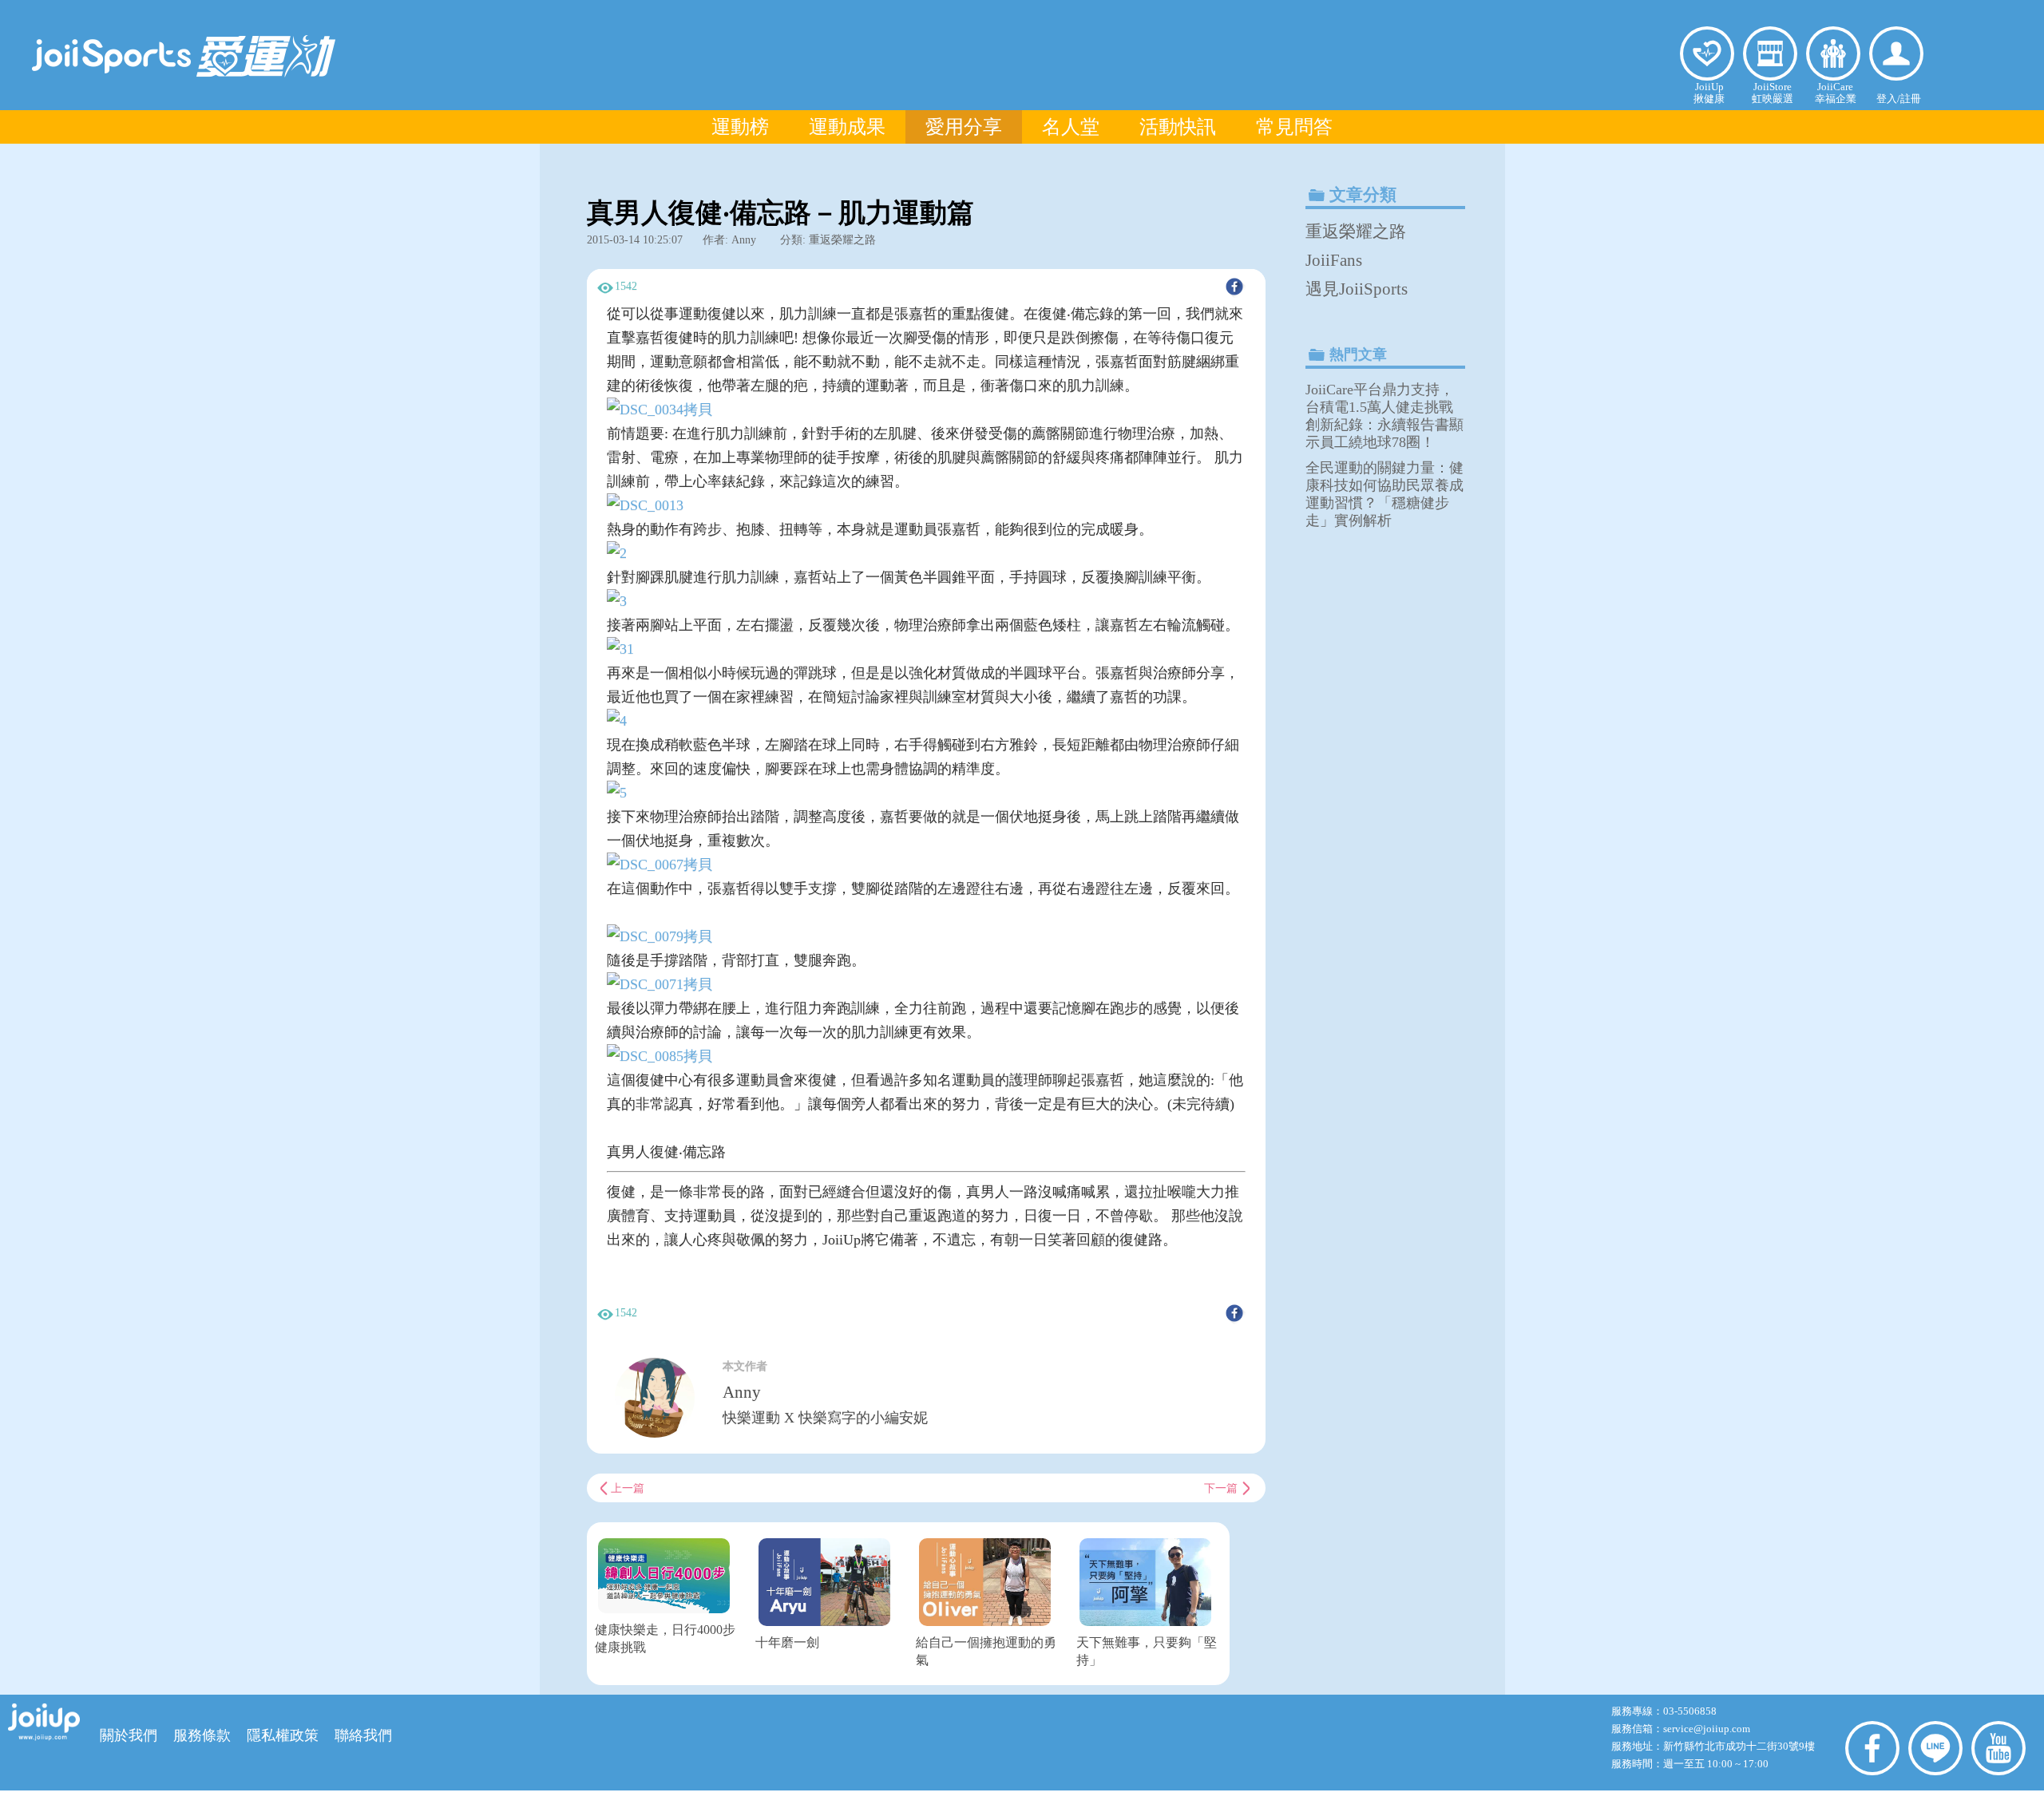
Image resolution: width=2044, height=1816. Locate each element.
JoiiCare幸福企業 (1836, 93)
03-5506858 (1690, 1711)
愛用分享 (964, 127)
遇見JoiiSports (1357, 289)
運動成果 (847, 127)
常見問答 (1294, 127)
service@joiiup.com (1708, 1729)
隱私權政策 (283, 1735)
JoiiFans (1334, 260)
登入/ (1888, 99)
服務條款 (202, 1735)
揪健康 (1707, 53)
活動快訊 (1178, 127)
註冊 (1911, 99)
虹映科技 (996, 1802)
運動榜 (740, 127)
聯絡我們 (363, 1735)
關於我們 (129, 1735)
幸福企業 (1833, 53)
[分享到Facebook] (1234, 287)
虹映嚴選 (1770, 53)
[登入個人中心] (1896, 53)
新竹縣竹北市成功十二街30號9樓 (1739, 1746)
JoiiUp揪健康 (1709, 93)
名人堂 (1071, 127)
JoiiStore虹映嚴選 (1773, 93)
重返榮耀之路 (1356, 231)
